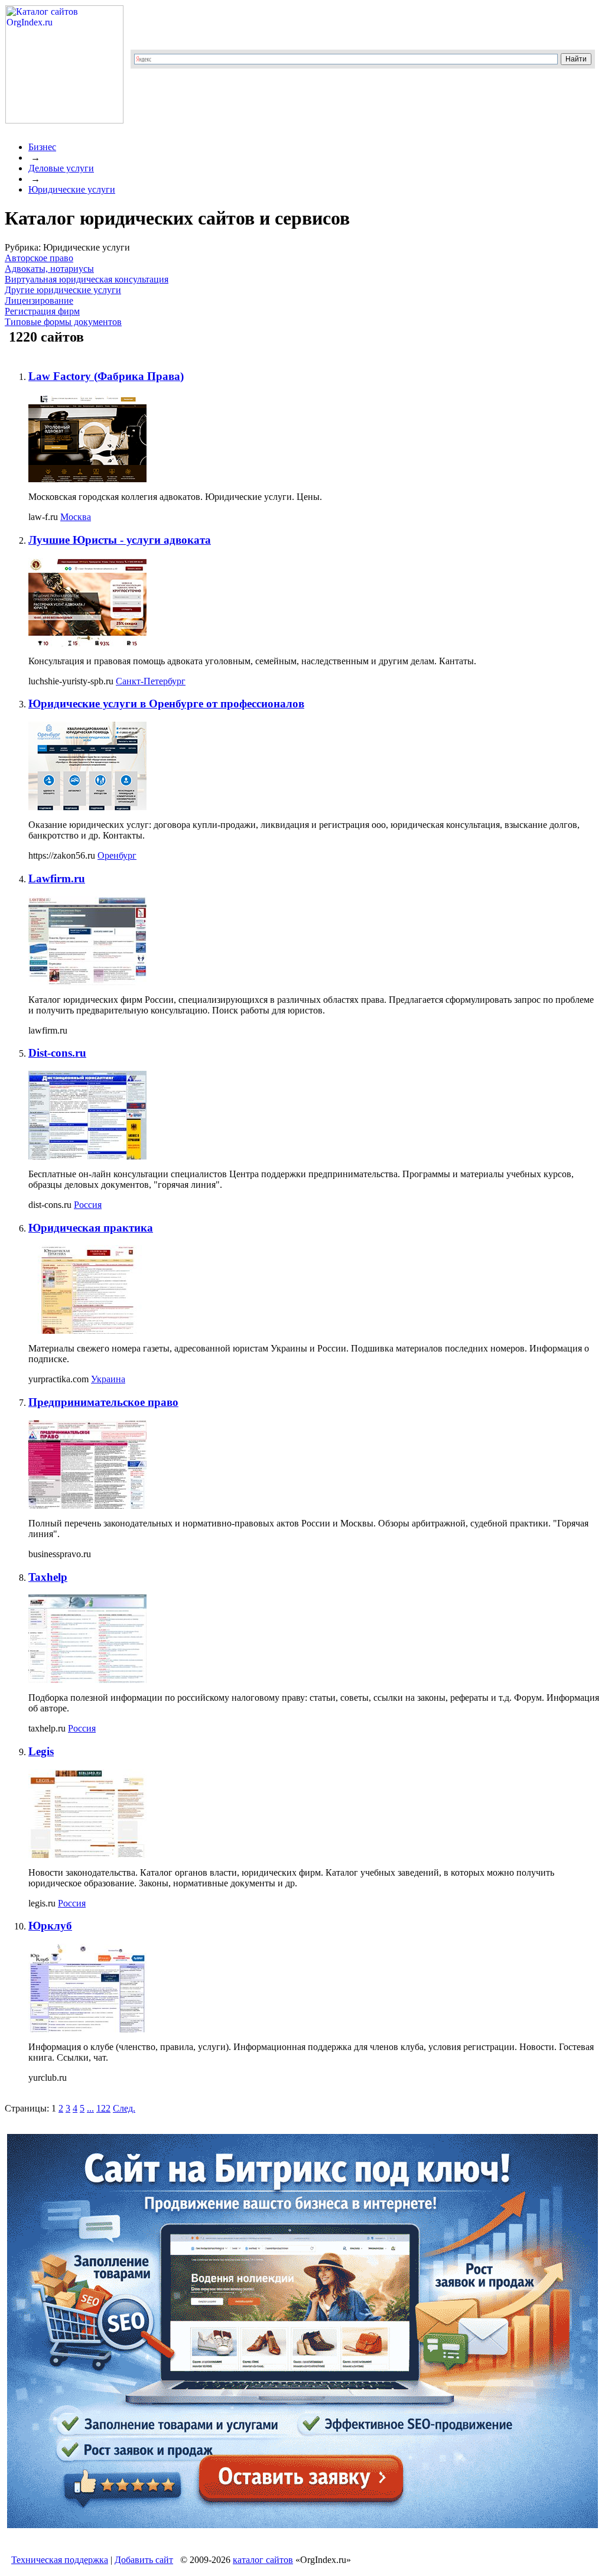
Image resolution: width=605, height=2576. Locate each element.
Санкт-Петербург (151, 681)
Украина (108, 1379)
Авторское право (39, 258)
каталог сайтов (263, 2560)
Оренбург (117, 855)
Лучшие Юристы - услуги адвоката (120, 540)
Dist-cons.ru (57, 1053)
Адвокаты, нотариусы (49, 269)
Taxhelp (48, 1577)
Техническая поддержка (60, 2560)
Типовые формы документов (63, 322)
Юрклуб (50, 1926)
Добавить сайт (144, 2560)
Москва (76, 517)
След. (124, 2108)
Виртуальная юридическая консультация (87, 279)
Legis (41, 1751)
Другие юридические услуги (63, 290)
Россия (88, 1205)
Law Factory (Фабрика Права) (106, 376)
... (90, 2108)
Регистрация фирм (42, 311)
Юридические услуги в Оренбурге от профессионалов (166, 704)
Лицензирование (39, 301)
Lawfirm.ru (57, 878)
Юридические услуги (72, 189)
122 (103, 2108)
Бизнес (42, 147)
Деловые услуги (61, 168)
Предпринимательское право (103, 1402)
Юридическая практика (91, 1228)
